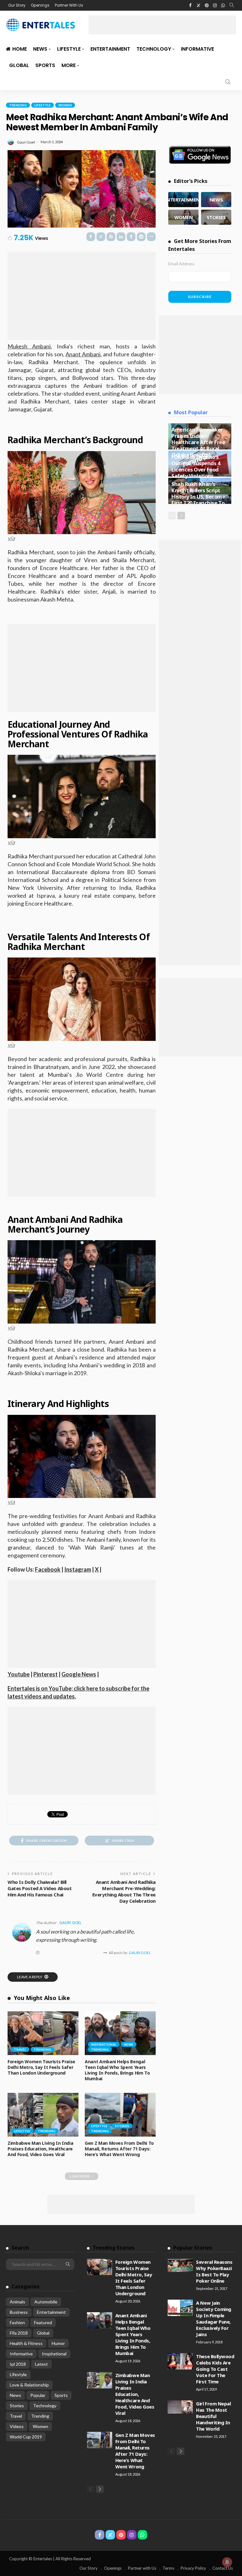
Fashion (17, 2322)
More (69, 65)
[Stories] (216, 217)
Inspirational (104, 2044)
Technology (154, 49)
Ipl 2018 (18, 2364)
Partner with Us (142, 2568)
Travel (20, 2049)
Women (65, 105)
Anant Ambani (83, 354)
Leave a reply (30, 1977)
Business (19, 2312)
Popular (38, 2395)
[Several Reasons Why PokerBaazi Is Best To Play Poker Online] (180, 2265)
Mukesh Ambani (29, 346)
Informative (197, 49)
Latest (41, 2364)
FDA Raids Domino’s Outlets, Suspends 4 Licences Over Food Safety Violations (196, 466)
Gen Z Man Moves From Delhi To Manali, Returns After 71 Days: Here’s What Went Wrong (119, 2149)
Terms (168, 2568)
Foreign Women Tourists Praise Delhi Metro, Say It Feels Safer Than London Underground (41, 2067)
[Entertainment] (183, 200)
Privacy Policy (193, 2568)
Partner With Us (69, 5)
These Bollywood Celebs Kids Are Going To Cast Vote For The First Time (215, 2369)
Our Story (17, 5)
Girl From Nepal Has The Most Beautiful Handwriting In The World (213, 2416)
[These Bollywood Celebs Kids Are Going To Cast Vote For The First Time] (180, 2361)
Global (19, 65)
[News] (216, 200)
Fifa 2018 (19, 2333)
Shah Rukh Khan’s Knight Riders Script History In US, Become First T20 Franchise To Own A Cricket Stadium (198, 500)
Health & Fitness (26, 2343)
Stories (122, 2126)
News (40, 49)
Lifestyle (69, 49)
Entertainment (110, 49)
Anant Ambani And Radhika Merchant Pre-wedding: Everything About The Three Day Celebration (124, 1891)
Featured (43, 2322)
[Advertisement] (162, 25)
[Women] (183, 217)
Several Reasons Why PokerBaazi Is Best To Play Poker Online (214, 2271)
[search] (232, 5)
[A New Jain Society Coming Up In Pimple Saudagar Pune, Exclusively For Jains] (180, 2308)
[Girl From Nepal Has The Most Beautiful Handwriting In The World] (180, 2407)
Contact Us (223, 2568)
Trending (18, 105)
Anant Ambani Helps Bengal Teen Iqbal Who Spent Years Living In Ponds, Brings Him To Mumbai (117, 2070)
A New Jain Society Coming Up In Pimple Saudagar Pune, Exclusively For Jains (214, 2319)
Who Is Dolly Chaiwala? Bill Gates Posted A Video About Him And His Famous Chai (40, 1888)
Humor (58, 2343)
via (11, 538)
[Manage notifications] (227, 2562)
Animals (17, 2302)
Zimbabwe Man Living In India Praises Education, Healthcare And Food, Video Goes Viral (40, 2149)
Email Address (181, 264)
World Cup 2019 (26, 2437)
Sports (45, 65)
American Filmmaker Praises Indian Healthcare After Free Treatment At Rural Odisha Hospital (198, 442)
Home (20, 49)
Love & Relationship (29, 2385)
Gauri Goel (26, 142)
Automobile (46, 2302)
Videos (17, 2426)
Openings (40, 5)
